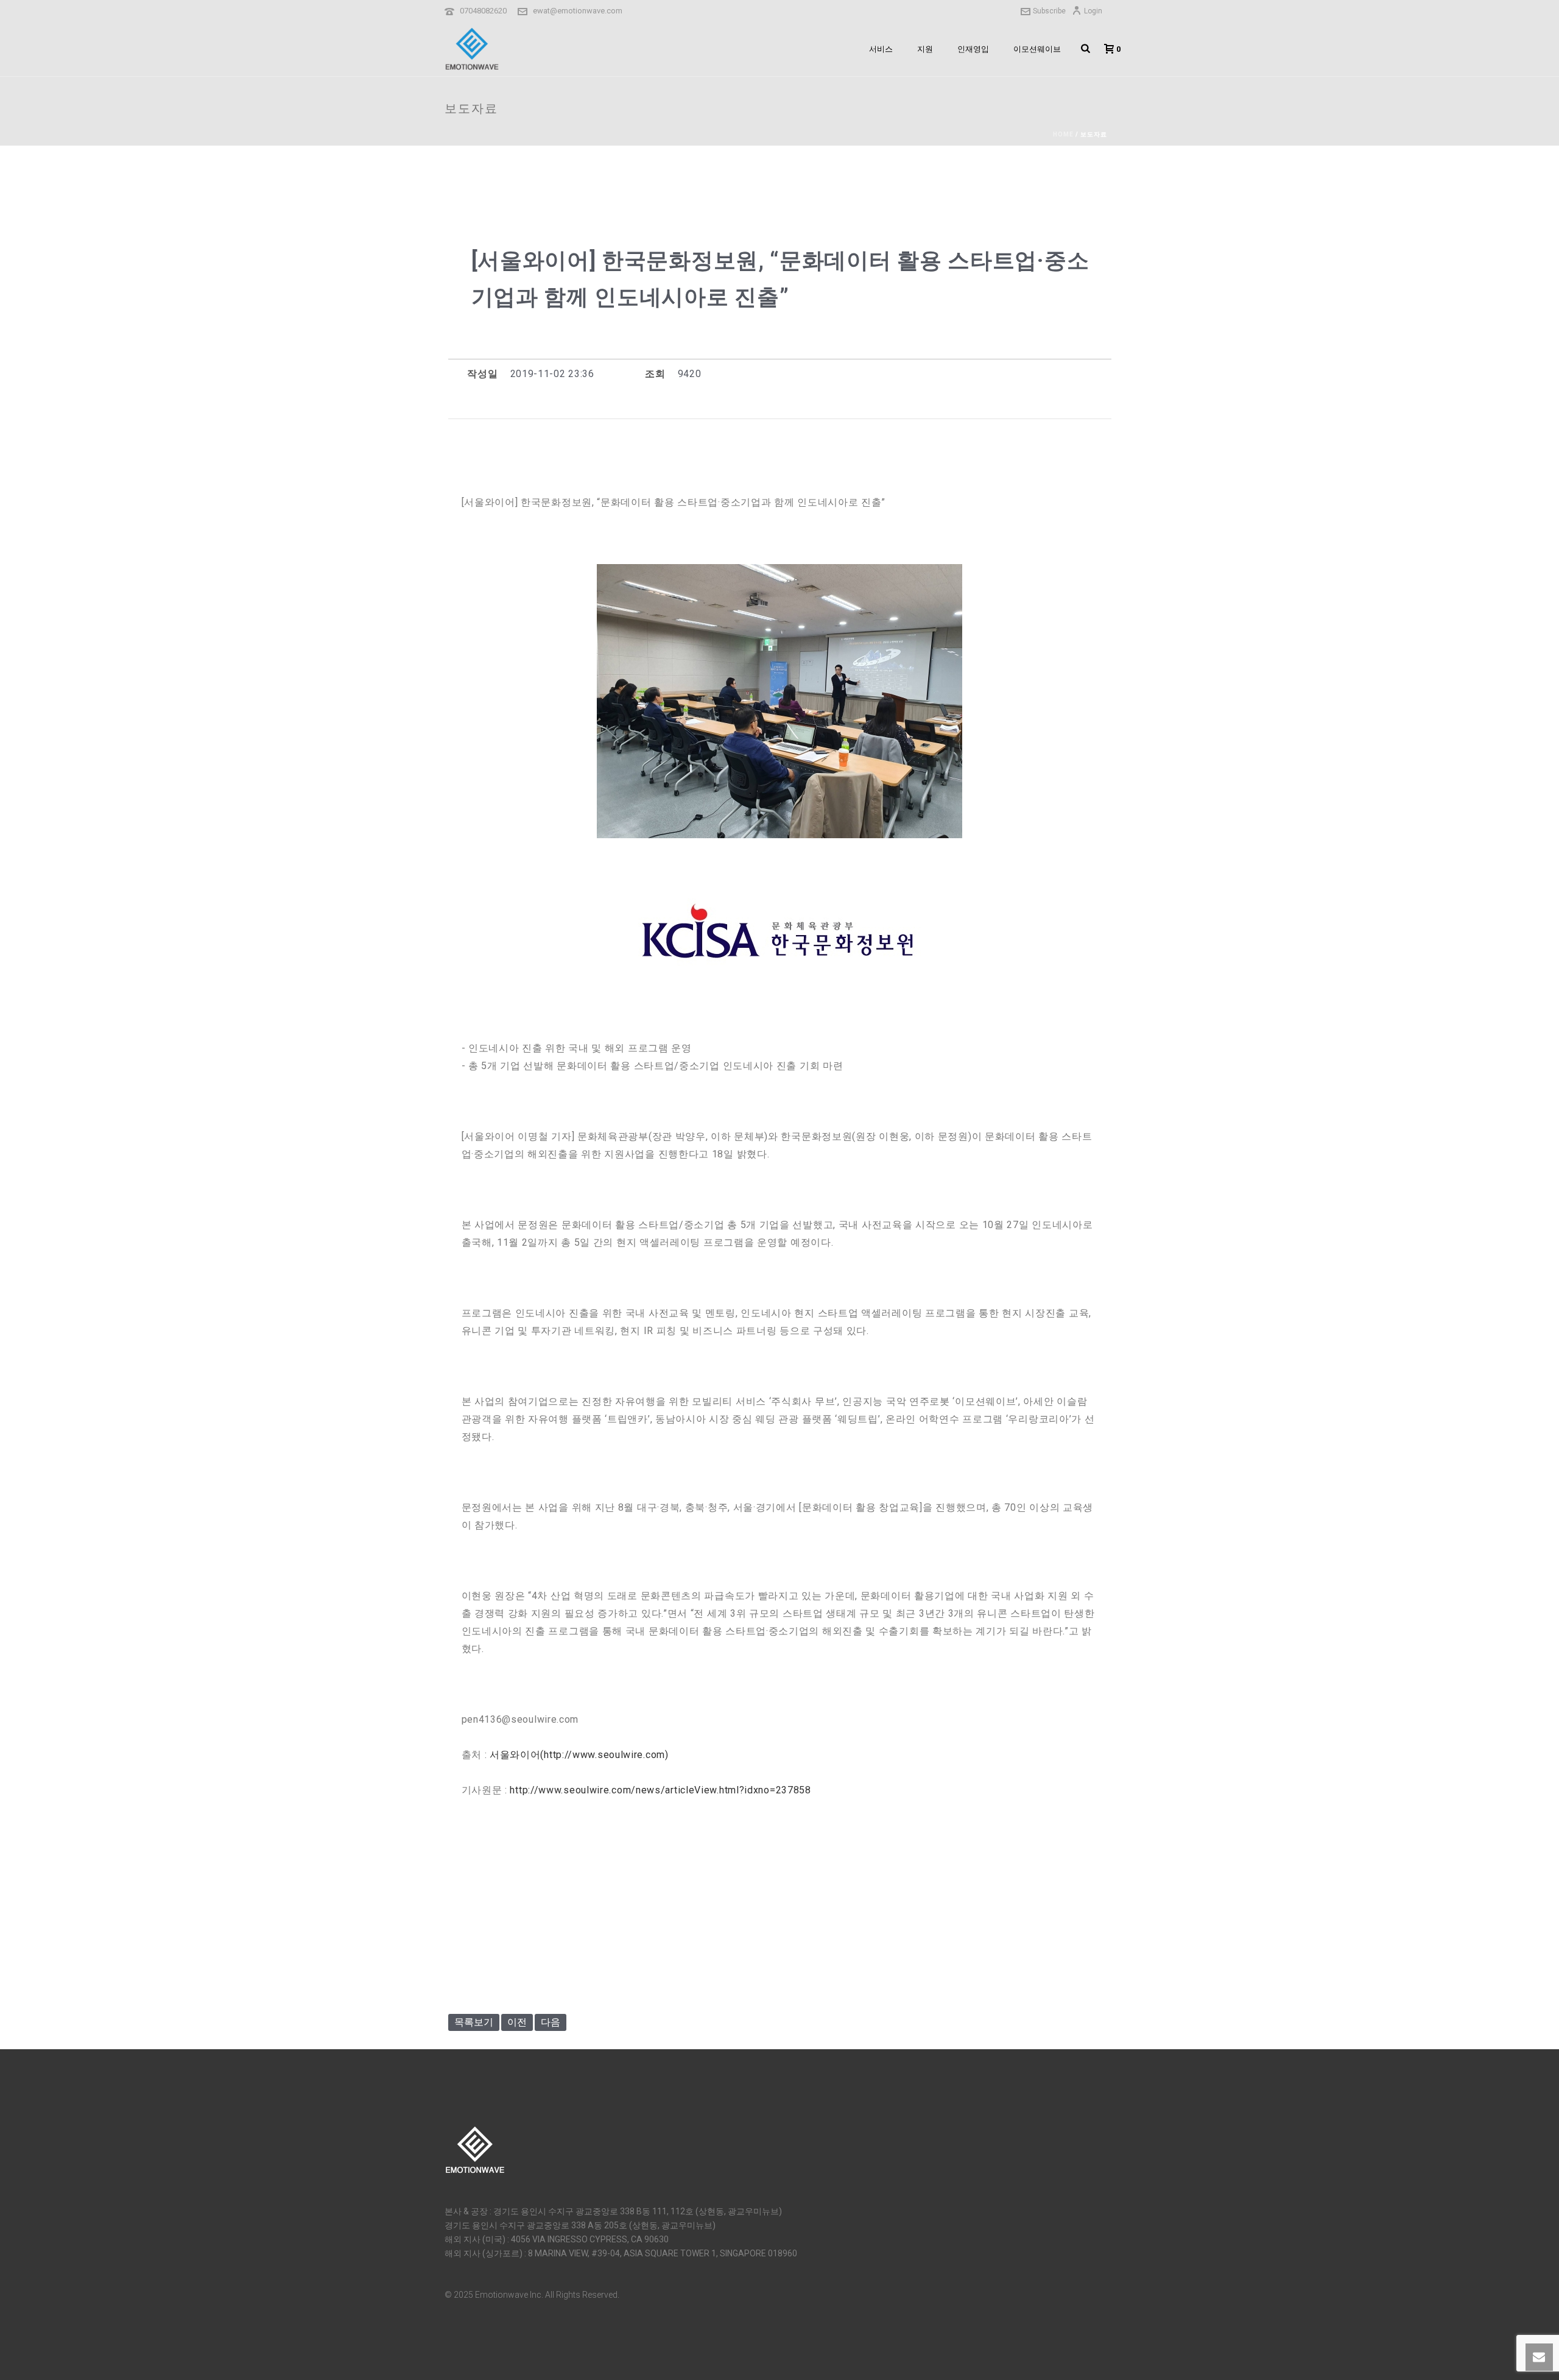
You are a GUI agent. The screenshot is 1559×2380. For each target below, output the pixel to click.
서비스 (881, 49)
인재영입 (973, 49)
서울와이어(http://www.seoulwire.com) (579, 1755)
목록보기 (474, 2022)
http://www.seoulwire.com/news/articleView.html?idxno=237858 (660, 1790)
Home (1063, 134)
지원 (925, 49)
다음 (551, 2022)
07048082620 (483, 11)
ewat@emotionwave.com (578, 11)
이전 (517, 2022)
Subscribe (1049, 11)
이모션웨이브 (1037, 49)
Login (1093, 11)
